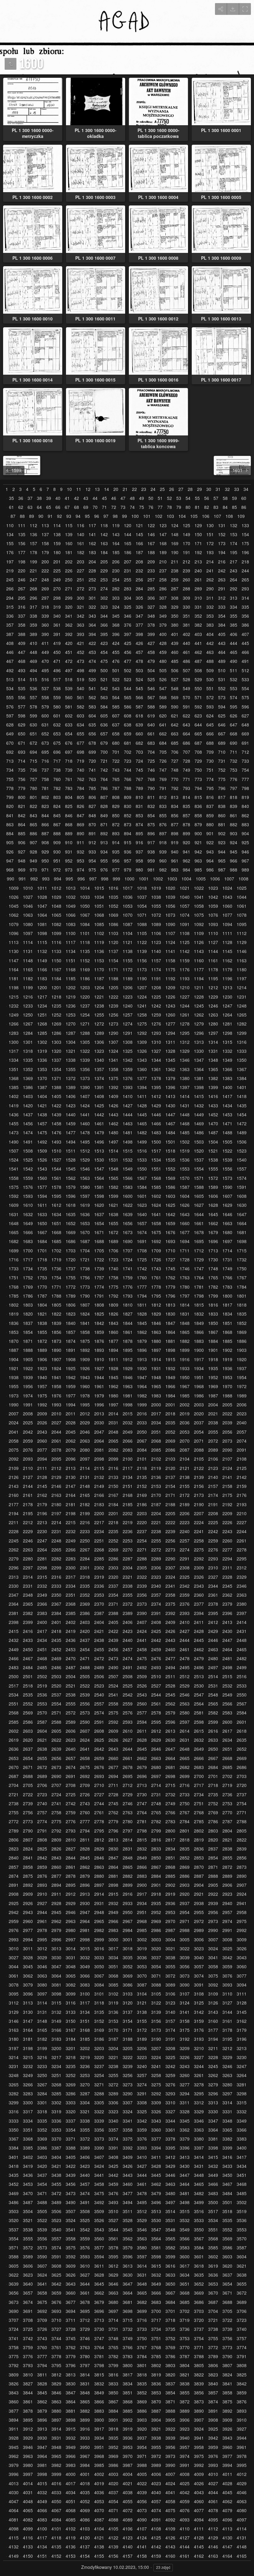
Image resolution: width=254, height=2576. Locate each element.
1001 (144, 879)
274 (104, 589)
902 (222, 834)
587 (139, 707)
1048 (56, 906)
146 (151, 534)
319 (57, 607)
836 (198, 806)
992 (34, 879)
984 (186, 870)
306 (151, 598)
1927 (99, 1368)
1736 (56, 1269)
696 (57, 752)
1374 (99, 1078)
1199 (28, 988)
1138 (128, 951)
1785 (14, 1296)
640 (151, 725)
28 (190, 489)
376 (128, 625)
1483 (156, 1133)
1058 (199, 906)
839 (234, 806)
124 (175, 525)
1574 (242, 1178)
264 (234, 580)
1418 (242, 1096)
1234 (42, 1006)
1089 (156, 924)
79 (179, 507)
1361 (156, 1069)
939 (163, 852)
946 (245, 852)
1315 (227, 1042)
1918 (213, 1359)
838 (222, 806)
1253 (71, 1015)
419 (57, 643)
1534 (156, 1160)
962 (186, 861)
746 (151, 770)
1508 (28, 1151)
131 (222, 525)
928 (33, 852)
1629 (227, 1205)
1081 (42, 924)
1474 (28, 1133)
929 (45, 852)
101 (147, 516)
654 (69, 734)
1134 (71, 951)
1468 (185, 1124)
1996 (99, 1405)
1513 (99, 1151)
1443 (113, 1115)
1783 (227, 1287)
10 (69, 489)
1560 (42, 1178)
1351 (14, 1069)
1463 (128, 1124)
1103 (113, 933)
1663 (227, 1223)
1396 (170, 1087)
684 (163, 743)
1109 (199, 933)
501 (116, 670)
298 (57, 598)
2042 (28, 1432)
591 (186, 707)
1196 (227, 979)
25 (162, 489)
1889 (42, 1350)
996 (81, 879)
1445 (142, 1115)
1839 (56, 1323)
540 (81, 688)
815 (198, 797)
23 (144, 489)
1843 (113, 1323)
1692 (156, 1241)
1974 (28, 1396)
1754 (56, 1278)
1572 (213, 1178)
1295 (185, 1033)
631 (45, 725)
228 (92, 571)
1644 (199, 1214)
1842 (99, 1323)
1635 (71, 1214)
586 (128, 707)
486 (186, 661)
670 (10, 743)
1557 (242, 1169)
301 (92, 598)
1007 (229, 879)
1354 (56, 1069)
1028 (42, 897)
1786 (28, 1296)
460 (175, 652)
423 (104, 643)
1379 (170, 1078)
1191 (156, 979)
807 (104, 797)
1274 (128, 1024)
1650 (42, 1223)
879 (198, 825)
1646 (227, 1214)
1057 (185, 906)
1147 (14, 961)
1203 (85, 988)
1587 (185, 1187)
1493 (56, 1142)
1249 (14, 1015)
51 (160, 498)
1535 (170, 1160)
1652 (71, 1223)
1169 (85, 970)
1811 (142, 1305)
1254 (85, 1015)
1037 (142, 897)
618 (139, 716)
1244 (185, 1006)
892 (104, 834)
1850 (213, 1323)
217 (234, 562)
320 (69, 607)
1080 (28, 924)
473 (81, 661)
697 (69, 752)
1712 (199, 1251)
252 (92, 580)
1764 (199, 1278)
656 (92, 734)
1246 (213, 1006)
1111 (227, 933)
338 (33, 616)
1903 (242, 1350)
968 (10, 870)
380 (175, 625)
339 (45, 616)
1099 (56, 933)
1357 (99, 1069)
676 (69, 743)
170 (186, 543)
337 (22, 616)
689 (222, 743)
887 (45, 834)
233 (151, 571)
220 (22, 571)
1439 (56, 1115)
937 (139, 852)
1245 (199, 1006)
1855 (42, 1332)
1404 (42, 1096)
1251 (42, 1015)
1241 (142, 1006)
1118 (85, 942)
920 (186, 842)
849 (104, 816)
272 (81, 589)
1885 (227, 1341)
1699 (14, 1251)
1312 (185, 1042)
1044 (242, 897)
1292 (142, 1033)
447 (22, 652)
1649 (28, 1223)
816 (210, 797)
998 (105, 879)
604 (92, 716)
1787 (42, 1296)
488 (210, 661)
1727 (170, 1260)
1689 (113, 1241)
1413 (170, 1096)
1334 (14, 1060)
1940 (42, 1377)
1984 (170, 1396)
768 (151, 779)
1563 (85, 1178)
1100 (71, 933)
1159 (185, 961)
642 (175, 725)
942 (198, 852)
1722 (99, 1260)
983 (175, 870)
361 (57, 625)
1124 (170, 942)
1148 (28, 961)
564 (116, 697)
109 (241, 516)
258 (163, 580)
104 (182, 516)
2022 (227, 1414)
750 (198, 770)
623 (198, 716)
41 (67, 498)
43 (86, 498)
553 (234, 688)
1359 (128, 1069)
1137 (113, 951)
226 (69, 571)
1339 (85, 1060)
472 (69, 661)
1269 (56, 1024)
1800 (227, 1296)
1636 (85, 1214)
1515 (128, 1151)
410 (33, 643)
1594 (42, 1196)
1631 (14, 1214)
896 (151, 834)
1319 (42, 1051)
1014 (85, 888)
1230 (227, 997)
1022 (199, 888)
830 (128, 806)
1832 (199, 1314)
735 (22, 770)
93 (69, 516)
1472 (242, 1124)
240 (198, 571)
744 (128, 770)
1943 (85, 1377)
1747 (199, 1269)
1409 (113, 1096)
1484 (170, 1133)
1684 (42, 1241)
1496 (99, 1142)
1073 (170, 915)
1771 (56, 1287)
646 (222, 725)
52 (169, 498)
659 (128, 734)
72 (114, 507)
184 (104, 552)
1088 (142, 924)
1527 (56, 1160)
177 (22, 552)
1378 (156, 1078)
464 (222, 652)
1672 (113, 1232)
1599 (113, 1196)
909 (57, 842)
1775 (113, 1287)
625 (222, 716)
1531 (113, 1160)
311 (210, 598)
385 (234, 625)
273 (92, 589)
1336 (42, 1060)
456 (128, 652)
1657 (142, 1223)
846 (69, 816)
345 (116, 616)
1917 (199, 1359)
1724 (128, 1260)
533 (245, 679)
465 (234, 652)
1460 (85, 1124)
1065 (56, 915)
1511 (71, 1151)
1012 (56, 888)
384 (222, 625)
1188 (113, 979)
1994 (71, 1405)
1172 (128, 970)
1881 (170, 1341)
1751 (14, 1278)
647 (234, 725)
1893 (99, 1350)
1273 (113, 1024)
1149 (42, 961)
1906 (42, 1359)
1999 (142, 1405)
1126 (199, 942)
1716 (14, 1260)
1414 (185, 1096)
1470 (213, 1124)
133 (245, 525)
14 (107, 489)
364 (92, 625)
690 (234, 743)
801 (33, 797)
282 (116, 589)
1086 (113, 924)
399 (151, 634)
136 (33, 534)
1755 (71, 1278)
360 (45, 625)
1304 (71, 1042)
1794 (142, 1296)
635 (92, 725)
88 (22, 516)
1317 (14, 1051)
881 (222, 825)
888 (57, 834)
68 (77, 507)
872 (116, 825)
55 (197, 498)
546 (151, 688)
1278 (185, 1024)
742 (104, 770)
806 (92, 797)
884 (10, 834)
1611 (42, 1205)
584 (104, 707)
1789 (71, 1296)
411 (45, 643)
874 (139, 825)
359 (33, 625)
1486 (199, 1133)
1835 (242, 1314)
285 (151, 589)
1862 (142, 1332)
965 (222, 861)
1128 (227, 942)
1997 (113, 1405)
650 (22, 734)
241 (210, 571)
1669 (71, 1232)
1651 (56, 1223)
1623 (142, 1205)
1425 (99, 1106)
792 (175, 788)
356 (245, 616)
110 (10, 525)
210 (163, 562)
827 (92, 806)
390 (45, 634)
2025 (28, 1423)
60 (244, 498)
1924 (56, 1368)
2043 (42, 1432)
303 (116, 598)
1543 (42, 1169)
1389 (71, 1087)
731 (222, 761)
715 (33, 761)
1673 (128, 1232)
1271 (85, 1024)
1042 (213, 897)
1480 (113, 1133)
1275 (142, 1024)
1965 (156, 1386)
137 (45, 534)
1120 (113, 942)
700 (104, 752)
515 (33, 679)
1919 (227, 1359)
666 (210, 734)
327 (151, 607)
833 (163, 806)
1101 (85, 933)
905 (10, 842)
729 (198, 761)
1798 (199, 1296)
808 (116, 797)
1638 (113, 1214)
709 (210, 752)
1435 (242, 1106)
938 (151, 852)
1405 (56, 1096)
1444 (128, 1115)
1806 (71, 1305)
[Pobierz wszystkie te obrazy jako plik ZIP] (233, 9)
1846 (156, 1323)
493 (22, 670)
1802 (14, 1305)
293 (245, 589)
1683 (28, 1241)
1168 (71, 970)
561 (81, 697)
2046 (85, 1432)
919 (175, 842)
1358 (113, 1069)
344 (104, 616)
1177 (199, 970)
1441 (85, 1115)
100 (135, 516)
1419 (14, 1106)
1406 (71, 1096)
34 (246, 489)
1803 (28, 1305)
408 (10, 643)
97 (106, 516)
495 (45, 670)
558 (45, 697)
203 (81, 562)
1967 (185, 1386)
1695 (199, 1241)
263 (222, 580)
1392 (113, 1087)
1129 (242, 942)
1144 (213, 951)
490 (234, 661)
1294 (170, 1033)
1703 (71, 1251)
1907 (56, 1359)
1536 (185, 1160)
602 (69, 716)
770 (175, 779)
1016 (113, 888)
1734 (28, 1269)
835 (186, 806)
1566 (128, 1178)
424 (116, 643)
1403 (28, 1096)
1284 (28, 1033)
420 (69, 643)
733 (245, 761)
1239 (113, 1006)
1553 (185, 1169)
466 (245, 652)
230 (116, 571)
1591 (242, 1187)
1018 (142, 888)
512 (245, 670)
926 (10, 852)
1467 (170, 1124)
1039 (170, 897)
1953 (227, 1377)
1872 (42, 1341)
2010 (56, 1414)
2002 (185, 1405)
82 (207, 507)
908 (45, 842)
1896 (142, 1350)
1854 (28, 1332)
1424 (85, 1106)
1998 (128, 1405)
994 (58, 879)
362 (69, 625)
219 (10, 571)
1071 (142, 915)
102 (159, 516)
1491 (28, 1142)
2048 (113, 1432)
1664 (242, 1223)
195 (234, 552)
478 (139, 661)
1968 (199, 1386)
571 (198, 697)
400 (163, 634)
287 (175, 589)
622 (186, 716)
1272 (99, 1024)
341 (69, 616)
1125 (185, 942)
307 (163, 598)
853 (139, 816)
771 (186, 779)
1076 (213, 915)
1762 (170, 1278)
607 (116, 716)
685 (175, 743)
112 (33, 525)
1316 (242, 1042)
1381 (199, 1078)
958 (139, 861)
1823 (71, 1314)
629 (22, 725)
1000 (129, 879)
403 (198, 634)
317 (33, 607)
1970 (227, 1386)
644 (198, 725)
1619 (85, 1205)
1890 (56, 1350)
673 (45, 743)
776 (234, 779)
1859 (99, 1332)
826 (81, 806)
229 (104, 571)
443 (222, 643)
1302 (42, 1042)
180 (57, 552)
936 (128, 852)
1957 (42, 1386)
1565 (113, 1178)
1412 (156, 1096)
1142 (185, 951)
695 (45, 752)
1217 (42, 997)
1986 (199, 1396)
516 (45, 679)
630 (33, 725)
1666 (28, 1232)
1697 (227, 1241)
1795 (156, 1296)
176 (10, 552)
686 (186, 743)
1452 (213, 1115)
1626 (185, 1205)
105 (194, 516)
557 (33, 697)
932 (81, 852)
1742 (142, 1269)
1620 (99, 1205)
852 (128, 816)
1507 (14, 1151)
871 (104, 825)
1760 (142, 1278)
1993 (56, 1405)
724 (139, 761)
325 (128, 607)
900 (198, 834)
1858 (85, 1332)
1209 (170, 988)
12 (88, 489)
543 (116, 688)
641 (163, 725)
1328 (170, 1051)
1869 (242, 1332)
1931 (156, 1368)
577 (22, 707)
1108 (185, 933)
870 (92, 825)
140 (81, 534)
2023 (242, 1414)
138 (57, 534)
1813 (170, 1305)
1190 (142, 979)
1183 (42, 979)
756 (22, 779)
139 (69, 534)
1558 (14, 1178)
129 (198, 525)
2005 (227, 1405)
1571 (199, 1178)
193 (210, 552)
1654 (99, 1223)
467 (10, 661)
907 (33, 842)
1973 (14, 1396)
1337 (56, 1060)
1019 (156, 888)
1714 (227, 1251)
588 (151, 707)
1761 (156, 1278)
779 (22, 788)
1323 (99, 1051)
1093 (213, 924)
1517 (156, 1151)
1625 (170, 1205)
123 (163, 525)
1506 (242, 1142)
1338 (71, 1060)
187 (139, 552)
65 (49, 507)
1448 (185, 1115)
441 (198, 643)
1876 (99, 1341)
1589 (213, 1187)
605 (104, 716)
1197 (242, 979)
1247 (227, 1006)
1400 (227, 1087)
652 (45, 734)
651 (33, 734)
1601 (142, 1196)
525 (151, 679)
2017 (156, 1414)
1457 (42, 1124)
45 (104, 498)
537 (45, 688)
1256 (113, 1015)
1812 (156, 1305)
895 (139, 834)
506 (175, 670)
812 (163, 797)
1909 (85, 1359)
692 (10, 752)
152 (222, 534)
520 (92, 679)
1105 (142, 933)
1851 (227, 1323)
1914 (156, 1359)
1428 (142, 1106)
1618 (71, 1205)
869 (81, 825)
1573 (227, 1178)
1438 (42, 1115)
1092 (199, 924)
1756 (85, 1278)
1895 (128, 1350)
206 (116, 562)
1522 (227, 1151)
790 (151, 788)
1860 (113, 1332)
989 (245, 870)
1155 (128, 961)
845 (57, 816)
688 (210, 743)
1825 (99, 1314)
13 (97, 489)
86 (244, 507)
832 (151, 806)
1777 (142, 1287)
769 (163, 779)
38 (39, 498)
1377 (142, 1078)
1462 (113, 1124)
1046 (28, 906)
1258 (142, 1015)
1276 (156, 1024)
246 (22, 580)
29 (199, 489)
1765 (213, 1278)
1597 (85, 1196)
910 (69, 842)
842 (22, 816)
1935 (213, 1368)
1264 (227, 1015)
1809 (113, 1305)
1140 (156, 951)
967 (245, 861)
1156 (142, 961)
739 (69, 770)
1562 (71, 1178)
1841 (85, 1323)
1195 (213, 979)
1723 (113, 1260)
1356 (85, 1069)
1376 (128, 1078)
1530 (99, 1160)
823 (45, 806)
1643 (185, 1214)
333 (222, 607)
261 (198, 580)
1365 (213, 1069)
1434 (227, 1106)
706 (175, 752)
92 (59, 516)
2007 (14, 1414)
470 (45, 661)
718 (69, 761)
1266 (14, 1024)
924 (234, 842)
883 (245, 825)
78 (169, 507)
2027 (56, 1423)
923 (222, 842)
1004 (186, 879)
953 (81, 861)
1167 (56, 970)
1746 (185, 1269)
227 (81, 571)
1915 (170, 1359)
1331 (213, 1051)
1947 (142, 1377)
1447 (170, 1115)
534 (10, 688)
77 (160, 507)
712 (245, 752)
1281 (227, 1024)
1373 (85, 1078)
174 (234, 543)
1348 (213, 1060)
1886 (242, 1341)
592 (198, 707)
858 (198, 816)
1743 (156, 1269)
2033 (142, 1423)
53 (179, 498)
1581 (99, 1187)
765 (116, 779)
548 (175, 688)
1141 (170, 951)
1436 (14, 1115)
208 (139, 562)
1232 (14, 1006)
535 (22, 688)
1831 (185, 1314)
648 (245, 725)
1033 (85, 897)
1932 (170, 1368)
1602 (156, 1196)
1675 (156, 1232)
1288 (85, 1033)
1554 (199, 1169)
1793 (128, 1296)
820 (10, 806)
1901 (213, 1350)
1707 (128, 1251)
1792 (113, 1296)
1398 (199, 1087)
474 (92, 661)
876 (163, 825)
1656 (128, 1223)
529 (198, 679)
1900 (199, 1350)
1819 (14, 1314)
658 (116, 734)
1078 (242, 915)
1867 (213, 1332)
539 (69, 688)
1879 (142, 1341)
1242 (156, 1006)
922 (210, 842)
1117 (71, 942)
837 (210, 806)
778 (10, 788)
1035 (113, 897)
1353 (42, 1069)
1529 (85, 1160)
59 (234, 498)
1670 (85, 1232)
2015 (128, 1414)
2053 (185, 1432)
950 (45, 861)
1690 (128, 1241)
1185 (71, 979)
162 (92, 543)
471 (57, 661)
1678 (199, 1232)
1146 (242, 951)
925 (245, 842)
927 (22, 852)
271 (69, 589)
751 (210, 770)
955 (104, 861)
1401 (242, 1087)
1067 (85, 915)
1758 (113, 1278)
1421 (42, 1106)
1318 (28, 1051)
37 (30, 498)
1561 (56, 1178)
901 (210, 834)
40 (58, 498)
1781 (199, 1287)
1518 (170, 1151)
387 (10, 634)
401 (175, 634)
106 (206, 516)
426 (139, 643)
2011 (71, 1414)
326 (139, 607)
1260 (170, 1015)
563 (104, 697)
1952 (213, 1377)
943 (210, 852)
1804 (42, 1305)
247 (33, 580)
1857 (71, 1332)
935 (116, 852)
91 (50, 516)
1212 (213, 988)
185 (116, 552)
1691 (142, 1241)
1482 (142, 1133)
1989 (242, 1396)
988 (234, 870)
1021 (185, 888)
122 (151, 525)
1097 (28, 933)
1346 (185, 1060)
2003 (199, 1405)
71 (104, 507)
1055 (156, 906)
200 (45, 562)
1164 (14, 970)
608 (128, 716)
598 (22, 716)
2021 (213, 1414)
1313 (199, 1042)
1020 (170, 888)
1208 (156, 988)
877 (175, 825)
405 (222, 634)
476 (116, 661)
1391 (99, 1087)
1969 (213, 1386)
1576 (28, 1187)
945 (234, 852)
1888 (28, 1350)
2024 (14, 1423)
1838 (42, 1323)
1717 (28, 1260)
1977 (71, 1396)
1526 (42, 1160)
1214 (242, 988)
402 (186, 634)
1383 (227, 1078)
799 (10, 797)
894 (128, 834)
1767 (242, 1278)
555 (10, 697)
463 (210, 652)
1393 (128, 1087)
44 (95, 498)
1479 (99, 1133)
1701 (42, 1251)
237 (163, 571)
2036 (185, 1423)
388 (22, 634)
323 (104, 607)
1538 (213, 1160)
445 (245, 643)
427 (151, 643)
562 (92, 697)
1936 (227, 1368)
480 (163, 661)
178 (33, 552)
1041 (199, 897)
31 (218, 489)
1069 (113, 915)
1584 (142, 1187)
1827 (128, 1314)
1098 (42, 933)
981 (151, 870)
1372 (71, 1078)
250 (69, 580)
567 (151, 697)
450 (57, 652)
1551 (156, 1169)
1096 (14, 933)
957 (128, 861)
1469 (199, 1124)
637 (116, 725)
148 (175, 534)
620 (163, 716)
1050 (85, 906)
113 (45, 525)
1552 (170, 1169)
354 (222, 616)
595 (234, 707)
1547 (99, 1169)
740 (81, 770)
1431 (185, 1106)
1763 (185, 1278)
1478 (85, 1133)
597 (10, 716)
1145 (227, 951)
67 (67, 507)
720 (92, 761)
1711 (185, 1251)
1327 (156, 1051)
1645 (213, 1214)
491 (245, 661)
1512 (85, 1151)
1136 (99, 951)
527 (175, 679)
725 (151, 761)
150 (198, 534)
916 (139, 842)
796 (222, 788)
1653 (85, 1223)
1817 (227, 1305)
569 (175, 697)
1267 (28, 1024)
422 (92, 643)
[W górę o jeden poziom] (11, 64)
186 (128, 552)
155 (10, 543)
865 (33, 825)
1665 (14, 1232)
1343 (142, 1060)
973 (69, 870)
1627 (199, 1205)
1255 (99, 1015)
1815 (199, 1305)
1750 (242, 1269)
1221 (99, 997)
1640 (142, 1214)
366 (104, 625)
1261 (185, 1015)
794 (198, 788)
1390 (85, 1087)
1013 (71, 888)
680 (116, 743)
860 (222, 816)
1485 (185, 1133)
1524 (14, 1160)
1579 (71, 1187)
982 (163, 870)
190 (175, 552)
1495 (85, 1142)
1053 (128, 906)
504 (151, 670)
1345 (170, 1060)
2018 (170, 1414)
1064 (42, 915)
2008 (28, 1414)
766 (128, 779)
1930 (142, 1368)
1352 (28, 1069)
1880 (156, 1341)
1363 (185, 1069)
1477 (71, 1133)
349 (163, 616)
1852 (242, 1323)
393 (81, 634)
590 (175, 707)
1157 (156, 961)
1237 (85, 1006)
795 (210, 788)
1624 (156, 1205)
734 (10, 770)
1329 (185, 1051)
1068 (99, 915)
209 (151, 562)
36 (21, 498)
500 (104, 670)
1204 (99, 988)
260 (186, 580)
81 (197, 507)
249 (57, 580)
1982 (142, 1396)
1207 (142, 988)
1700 (28, 1251)
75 (142, 507)
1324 (113, 1051)
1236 (71, 1006)
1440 (71, 1115)
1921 (14, 1368)
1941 (56, 1377)
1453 (227, 1115)
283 (128, 589)
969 (22, 870)
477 (128, 661)
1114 (28, 942)
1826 (113, 1314)
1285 (42, 1033)
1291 (128, 1033)
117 (92, 525)
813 (175, 797)
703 (139, 752)
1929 (128, 1368)
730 (210, 761)
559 (57, 697)
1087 (128, 924)
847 (81, 816)
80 (188, 507)
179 (45, 552)
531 (222, 679)
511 (234, 670)
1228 (199, 997)
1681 (242, 1232)
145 (139, 534)
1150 (56, 961)
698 (81, 752)
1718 (42, 1260)
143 (116, 534)
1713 (213, 1251)
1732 (242, 1260)
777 (245, 779)
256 (139, 580)
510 (222, 670)
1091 (185, 924)
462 (198, 652)
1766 (227, 1278)
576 (10, 707)
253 (104, 580)
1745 (170, 1269)
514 (22, 679)
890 (81, 834)
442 (210, 643)
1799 (213, 1296)
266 (10, 589)
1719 (56, 1260)
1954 (242, 1377)
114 (57, 525)
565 (128, 697)
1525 (28, 1160)
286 (163, 589)
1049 (71, 906)
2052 (170, 1432)
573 (222, 697)
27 (181, 489)
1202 (71, 988)
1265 (242, 1015)
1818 (242, 1305)
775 (222, 779)
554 (245, 688)
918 (163, 842)
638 (128, 725)
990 (11, 879)
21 (125, 489)
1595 (56, 1196)
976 (104, 870)
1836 (14, 1323)
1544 (56, 1169)
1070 (128, 915)
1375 (113, 1078)
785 (92, 788)
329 (175, 607)
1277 (170, 1024)
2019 (185, 1414)
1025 (242, 888)
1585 (156, 1187)
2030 (99, 1423)
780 (33, 788)
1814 (185, 1305)
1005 (201, 879)
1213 (227, 988)
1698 (242, 1241)
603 (81, 716)
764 (104, 779)
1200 (42, 988)
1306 (99, 1042)
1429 (156, 1106)
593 (210, 707)
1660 (185, 1223)
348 (151, 616)
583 (92, 707)
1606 (213, 1196)
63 (30, 507)
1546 (85, 1169)
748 (175, 770)
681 (128, 743)
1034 (99, 897)
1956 (28, 1386)
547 (163, 688)
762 (81, 779)
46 (114, 498)
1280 (213, 1024)
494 (33, 670)
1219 (71, 997)
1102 (99, 933)
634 (81, 725)
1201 (56, 988)
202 (69, 562)
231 (128, 571)
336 (10, 616)
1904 (14, 1359)
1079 (14, 924)
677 (81, 743)
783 (69, 788)
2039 (227, 1423)
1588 (199, 1187)
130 (210, 525)
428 (163, 643)
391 (57, 634)
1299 (242, 1033)
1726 (156, 1260)
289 (198, 589)
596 (245, 707)
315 (10, 607)
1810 (128, 1305)
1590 (227, 1187)
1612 (56, 1205)
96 (97, 516)
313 (234, 598)
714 (22, 761)
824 (57, 806)
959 (151, 861)
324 (116, 607)
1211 (199, 988)
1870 (14, 1341)
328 (163, 607)
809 (128, 797)
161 (81, 543)
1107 (170, 933)
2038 (213, 1423)
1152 (85, 961)
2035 (170, 1423)
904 (245, 834)
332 (210, 607)
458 (151, 652)
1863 (156, 1332)
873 (128, 825)
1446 (156, 1115)
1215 (14, 997)
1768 (14, 1287)
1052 (113, 906)
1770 (42, 1287)
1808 (99, 1305)
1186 (85, 979)
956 (116, 861)
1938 (14, 1377)
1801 (242, 1296)
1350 (242, 1060)
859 (210, 816)
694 (33, 752)
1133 (56, 951)
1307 (113, 1042)
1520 (199, 1151)
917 (151, 842)
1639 (128, 1214)
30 (209, 489)
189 (163, 552)
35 (11, 498)
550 (198, 688)
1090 (170, 924)
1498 (128, 1142)
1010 (28, 888)
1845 (142, 1323)
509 (210, 670)
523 (128, 679)
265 (245, 580)
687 (198, 743)
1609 (14, 1205)
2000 (156, 1405)
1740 (113, 1269)
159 (57, 543)
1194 (199, 979)
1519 (185, 1151)
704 (151, 752)
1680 (227, 1232)
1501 (170, 1142)
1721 (85, 1260)
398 (139, 634)
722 (116, 761)
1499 (142, 1142)
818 (234, 797)
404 (210, 634)
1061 (242, 906)
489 (222, 661)
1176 (185, 970)
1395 (156, 1087)
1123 (156, 942)
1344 (156, 1060)
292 (234, 589)
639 (139, 725)
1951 (199, 1377)
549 (186, 688)
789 (139, 788)
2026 (42, 1423)
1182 (28, 979)
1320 (56, 1051)
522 (116, 679)
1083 (71, 924)
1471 (227, 1124)
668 (234, 734)
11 (79, 489)
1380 (185, 1078)
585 (116, 707)
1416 (213, 1096)
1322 (85, 1051)
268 (33, 589)
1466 (156, 1124)
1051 (99, 906)
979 (128, 870)
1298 (227, 1033)
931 (69, 852)
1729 (199, 1260)
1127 (213, 942)
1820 (28, 1314)
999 (116, 879)
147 (163, 534)
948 (22, 861)
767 (139, 779)
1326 (142, 1051)
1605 (199, 1196)
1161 (213, 961)
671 (22, 743)
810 (139, 797)
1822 (56, 1314)
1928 (113, 1368)
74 (132, 507)
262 (210, 580)
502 (128, 670)
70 (95, 507)
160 (69, 543)
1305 (85, 1042)
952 (69, 861)
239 (186, 571)
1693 (170, 1241)
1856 (56, 1332)
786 (104, 788)
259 (175, 580)
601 (57, 716)
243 (234, 571)
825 (69, 806)
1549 (128, 1169)
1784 (242, 1287)
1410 (128, 1096)
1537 (199, 1160)
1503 (199, 1142)
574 (234, 697)
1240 (128, 1006)
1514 (113, 1151)
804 (69, 797)
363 (81, 625)
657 (104, 734)
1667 (42, 1232)
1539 (227, 1160)
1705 (99, 1251)
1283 (14, 1033)
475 (104, 661)
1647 (242, 1214)
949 (33, 861)
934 (104, 852)
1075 (199, 915)
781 (45, 788)
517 (57, 679)
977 (116, 870)
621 (175, 716)
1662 (213, 1223)
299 (69, 598)
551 (210, 688)
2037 (199, 1423)
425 (128, 643)
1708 (142, 1251)
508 (198, 670)
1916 (185, 1359)
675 (57, 743)
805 (81, 797)
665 (198, 734)
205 (104, 562)
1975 (42, 1396)
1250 (28, 1015)
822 (33, 806)
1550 (142, 1169)
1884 (213, 1341)
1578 (56, 1187)
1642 (170, 1214)
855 (163, 816)
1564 (99, 1178)
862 (245, 816)
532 (234, 679)
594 (222, 707)
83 (216, 507)
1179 (227, 970)
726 (163, 761)
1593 (28, 1196)
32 (227, 489)
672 (33, 743)
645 (210, 725)
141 (92, 534)
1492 (42, 1142)
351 (186, 616)
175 (245, 543)
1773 (85, 1287)
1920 (242, 1359)
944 (222, 852)
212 (186, 562)
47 (123, 498)
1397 (185, 1087)
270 (57, 589)
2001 (170, 1405)
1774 (99, 1287)
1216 (28, 997)
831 (139, 806)
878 (186, 825)
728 (186, 761)
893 (116, 834)
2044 (56, 1432)
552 (222, 688)
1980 (113, 1396)
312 (222, 598)
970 (33, 870)
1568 (156, 1178)
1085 (99, 924)
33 (237, 489)
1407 (85, 1096)
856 (175, 816)
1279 (199, 1024)
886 (33, 834)
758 (45, 779)
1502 (185, 1142)
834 (175, 806)
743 (116, 770)
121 (139, 525)
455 (116, 652)
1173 (142, 970)
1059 (213, 906)
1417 (227, 1096)
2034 (156, 1423)
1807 (85, 1305)
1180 (242, 970)
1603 (170, 1196)
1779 (170, 1287)
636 (104, 725)
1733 (14, 1269)
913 (104, 842)
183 (92, 552)
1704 (85, 1251)
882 (234, 825)
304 (128, 598)
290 (210, 589)
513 (10, 679)
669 (245, 734)
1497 (113, 1142)
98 (115, 516)
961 (175, 861)
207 (128, 562)
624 (210, 716)
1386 (28, 1087)
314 (245, 598)
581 (69, 707)
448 (33, 652)
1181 (14, 979)
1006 (215, 879)
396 (116, 634)
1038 (156, 897)
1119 (99, 942)
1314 (213, 1042)
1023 (213, 888)
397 (128, 634)
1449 (199, 1115)
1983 (156, 1396)
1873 (56, 1341)
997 (93, 879)
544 (128, 688)
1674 (142, 1232)
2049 (128, 1432)
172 (210, 543)
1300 (14, 1042)
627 (245, 716)
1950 (185, 1377)
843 (33, 816)
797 (234, 788)
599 (33, 716)
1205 (113, 988)
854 (151, 816)
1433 (213, 1106)
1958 (56, 1386)
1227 (185, 997)
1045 (14, 906)
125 (186, 525)
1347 (199, 1060)
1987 (213, 1396)
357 (10, 625)
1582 (113, 1187)
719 (81, 761)
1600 (128, 1196)
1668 (56, 1232)
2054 (199, 1432)
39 (49, 498)
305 (139, 598)
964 (210, 861)
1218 (56, 997)
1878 (128, 1341)
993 (46, 879)
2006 (242, 1405)
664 (186, 734)
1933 (185, 1368)
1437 (28, 1115)
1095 (242, 924)
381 (186, 625)
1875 (85, 1341)
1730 (213, 1260)
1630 (242, 1205)
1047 (42, 906)
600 (45, 716)
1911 (113, 1359)
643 (186, 725)
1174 (156, 970)
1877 (113, 1341)
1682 (14, 1241)
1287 (71, 1033)
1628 (213, 1205)
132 (234, 525)
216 (222, 562)
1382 (213, 1078)
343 (92, 616)
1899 (185, 1350)
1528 (71, 1160)
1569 (170, 1178)
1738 (85, 1269)
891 (92, 834)
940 (175, 852)
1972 (242, 1386)
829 (116, 806)
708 (198, 752)
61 (11, 507)
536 (33, 688)
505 (163, 670)
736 (33, 770)
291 (222, 589)
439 (175, 643)
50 (151, 498)
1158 (170, 961)
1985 (185, 1396)
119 (116, 525)
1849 (199, 1323)
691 (245, 743)
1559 (28, 1178)
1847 (170, 1323)
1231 (242, 997)
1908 (71, 1359)
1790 (85, 1296)
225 (57, 571)
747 (163, 770)
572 (210, 697)
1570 (185, 1178)
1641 (156, 1214)
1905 (28, 1359)
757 (33, 779)
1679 (213, 1232)
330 (186, 607)
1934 (199, 1368)
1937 (242, 1368)
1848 (185, 1323)
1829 (156, 1314)
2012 (85, 1414)
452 (81, 652)
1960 (85, 1386)
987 (222, 870)
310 (198, 598)
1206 (128, 988)
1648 (14, 1223)
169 (175, 543)
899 (186, 834)
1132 (42, 951)
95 (87, 516)
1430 (170, 1106)
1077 (227, 915)
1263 (213, 1015)
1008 (243, 879)
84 (225, 507)
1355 (71, 1069)
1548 (113, 1169)
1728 (185, 1260)
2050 (142, 1432)
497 (69, 670)
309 (186, 598)
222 (45, 571)
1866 (199, 1332)
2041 (14, 1432)
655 (81, 734)
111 (22, 525)
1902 (227, 1350)
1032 (71, 897)
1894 (113, 1350)
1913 (142, 1359)
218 (245, 562)
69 (86, 507)
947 (10, 861)
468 (22, 661)
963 (198, 861)
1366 (227, 1069)
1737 (71, 1269)
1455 (14, 1124)
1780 (185, 1287)
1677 (185, 1232)
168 (163, 543)
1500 (156, 1142)
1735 (42, 1269)
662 (163, 734)
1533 (142, 1160)
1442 (99, 1115)
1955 (14, 1386)
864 (22, 825)
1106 (156, 933)
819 (245, 797)
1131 (28, 951)
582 (81, 707)
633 (69, 725)
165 (128, 543)
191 (186, 552)
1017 (128, 888)
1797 (185, 1296)
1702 (56, 1251)
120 (128, 525)
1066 (71, 915)
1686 (71, 1241)
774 (210, 779)
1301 (28, 1042)
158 (45, 543)
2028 (71, 1423)
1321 (71, 1051)
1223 (128, 997)
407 (245, 634)
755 (10, 779)
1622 (128, 1205)
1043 (227, 897)
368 (116, 625)
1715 (242, 1251)
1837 (28, 1323)
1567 (142, 1178)
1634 (56, 1214)
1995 (85, 1405)
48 (132, 498)
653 (57, 734)
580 (57, 707)
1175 (170, 970)
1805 (56, 1305)
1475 (42, 1133)
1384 (242, 1078)
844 (45, 816)
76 (151, 507)
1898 (170, 1350)
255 (128, 580)
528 (186, 679)
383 (210, 625)
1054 (142, 906)
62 (21, 507)
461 (186, 652)
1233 (28, 1006)
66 (58, 507)
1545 (71, 1169)
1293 (156, 1033)
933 (92, 852)
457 (139, 652)
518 (69, 679)
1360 (142, 1069)
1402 (14, 1096)
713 (10, 761)
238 (175, 571)
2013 (99, 1414)
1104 (128, 933)
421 (81, 643)
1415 (199, 1096)
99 (125, 516)
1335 (28, 1060)
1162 (227, 961)
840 (245, 806)
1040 (185, 897)
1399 (213, 1087)
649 (10, 734)
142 (104, 534)
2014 (113, 1414)
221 (33, 571)
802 (45, 797)
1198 (14, 988)
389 (33, 634)
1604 (185, 1196)
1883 (199, 1341)
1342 (128, 1060)
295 (22, 598)
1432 (199, 1106)
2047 (99, 1432)
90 (41, 516)
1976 (56, 1396)
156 (22, 543)
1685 (56, 1241)
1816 (213, 1305)
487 (198, 661)
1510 (56, 1151)
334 (234, 607)
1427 (128, 1106)
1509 (42, 1151)
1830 (170, 1314)
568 (163, 697)
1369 (28, 1078)
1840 (71, 1323)
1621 (113, 1205)
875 (151, 825)
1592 (14, 1196)
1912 (128, 1359)
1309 (142, 1042)
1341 (113, 1060)
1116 (56, 942)
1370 (42, 1078)
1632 (28, 1214)
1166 (42, 970)
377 (139, 625)
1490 (14, 1142)
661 (151, 734)
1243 (170, 1006)
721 (104, 761)
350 (175, 616)
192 (198, 552)
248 (45, 580)
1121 (128, 942)
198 (22, 562)
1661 (199, 1223)
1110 (213, 933)
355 (234, 616)
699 (92, 752)
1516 (142, 1151)
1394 (142, 1087)
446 (10, 652)
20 (116, 489)
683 (151, 743)
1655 (113, 1223)
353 (210, 616)
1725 (142, 1260)
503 (139, 670)
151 (210, 534)
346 (128, 616)
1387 (42, 1087)
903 (234, 834)
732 (234, 761)
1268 (42, 1024)
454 (104, 652)
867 (57, 825)
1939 (28, 1377)
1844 (128, 1323)
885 (22, 834)
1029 (56, 897)
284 (139, 589)
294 (10, 598)
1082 (56, 924)
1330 (199, 1051)
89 (32, 516)
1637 (99, 1214)
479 (151, 661)
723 (128, 761)
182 (81, 552)
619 (151, 716)
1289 (99, 1033)
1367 (242, 1069)
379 (163, 625)
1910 (99, 1359)
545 (139, 688)
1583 (128, 1187)
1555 (213, 1169)
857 (186, 816)
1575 (14, 1187)
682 (139, 743)
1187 (99, 979)
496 (57, 670)
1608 (242, 1196)
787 (116, 788)
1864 (170, 1332)
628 (10, 725)
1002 (158, 879)
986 (210, 870)
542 (104, 688)
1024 (227, 888)
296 (33, 598)
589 (163, 707)
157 (33, 543)
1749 (227, 1269)
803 (57, 797)
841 (10, 816)
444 (234, 643)
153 (234, 534)
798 (245, 788)
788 (128, 788)
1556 (227, 1169)
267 (22, 589)
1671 (99, 1232)
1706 (113, 1251)
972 (57, 870)
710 (222, 752)
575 (245, 697)
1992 (42, 1405)
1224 (142, 997)
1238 (99, 1006)
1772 (71, 1287)
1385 (14, 1087)
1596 (71, 1196)
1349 (227, 1060)
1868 (227, 1332)
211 (175, 562)
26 (172, 489)
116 (81, 525)
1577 (42, 1187)
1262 (199, 1015)
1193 (185, 979)
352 (198, 616)
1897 (156, 1350)
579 (45, 707)
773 (198, 779)
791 (163, 788)
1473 (14, 1133)
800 (22, 797)
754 (245, 770)
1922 (28, 1368)
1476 (56, 1133)
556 (22, 697)
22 (134, 489)
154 (245, 534)
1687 (85, 1241)
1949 (170, 1377)
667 (222, 734)
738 (57, 770)
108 (229, 516)
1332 (227, 1051)
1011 (42, 888)
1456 (28, 1124)
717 (57, 761)
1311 (170, 1042)
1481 (128, 1133)
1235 (56, 1006)
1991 (28, 1405)
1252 (56, 1015)
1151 (71, 961)
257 (151, 580)
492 (10, 670)
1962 (113, 1386)
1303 (56, 1042)
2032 (128, 1423)
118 (104, 525)
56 (207, 498)
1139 (142, 951)
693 (22, 752)
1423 (71, 1106)
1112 (242, 933)
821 (22, 806)
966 (234, 861)
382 (198, 625)
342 (81, 616)
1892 (85, 1350)
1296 (199, 1033)
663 (175, 734)
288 (186, 589)
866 (45, 825)
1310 (156, 1042)
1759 (128, 1278)
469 (33, 661)
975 (92, 870)
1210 (185, 988)
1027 (28, 897)
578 (33, 707)
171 (198, 543)
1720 (71, 1260)
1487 (213, 1133)
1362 (170, 1069)
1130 (14, 951)
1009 (14, 888)
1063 (28, 915)
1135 (85, 951)
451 (69, 652)
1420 (28, 1106)
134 (10, 534)
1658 (156, 1223)
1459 (71, 1124)
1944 (99, 1377)
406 (234, 634)
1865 (185, 1332)
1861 (128, 1332)
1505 (227, 1142)
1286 (56, 1033)
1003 (172, 879)
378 (151, 625)
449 (45, 652)
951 (57, 861)
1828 (142, 1314)
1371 (56, 1078)
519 (81, 679)
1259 (156, 1015)
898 (175, 834)
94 (78, 516)
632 (57, 725)
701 (116, 752)
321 (81, 607)
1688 (99, 1241)
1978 (85, 1396)
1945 (113, 1377)
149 (186, 534)
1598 (99, 1196)
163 (104, 543)
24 (153, 489)
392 (69, 634)
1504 (213, 1142)
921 (198, 842)
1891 (71, 1350)
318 (45, 607)
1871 (28, 1341)
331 (198, 607)
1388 (56, 1087)
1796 (170, 1296)
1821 (42, 1314)
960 (163, 861)
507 (186, 670)
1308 (128, 1042)
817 (222, 797)
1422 (56, 1106)
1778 (156, 1287)
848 (92, 816)
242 (222, 571)
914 (116, 842)
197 (10, 562)
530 (210, 679)
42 (77, 498)
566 (139, 697)
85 (234, 507)
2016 (142, 1414)
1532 (128, 1160)
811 (151, 797)
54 (188, 498)
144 (128, 534)
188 (151, 552)
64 (39, 507)
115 (69, 525)
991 (22, 879)
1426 (113, 1106)
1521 (213, 1151)
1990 (14, 1405)
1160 (199, 961)
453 (92, 652)
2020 (199, 1414)
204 (92, 562)
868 (69, 825)
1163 (242, 961)
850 (116, 816)
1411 (142, 1096)
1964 (142, 1386)
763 (92, 779)
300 (81, 598)
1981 (128, 1396)
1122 (142, 942)
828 (104, 806)
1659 (170, 1223)
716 (45, 761)
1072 (156, 915)
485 (175, 661)
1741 (128, 1269)
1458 (56, 1124)
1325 (128, 1051)
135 (22, 534)
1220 (85, 997)
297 (45, 598)
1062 (14, 915)
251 (81, 580)
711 (234, 752)
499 (92, 670)
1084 (85, 924)
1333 (242, 1051)
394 (92, 634)
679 (104, 743)
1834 (227, 1314)
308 (175, 598)
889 (69, 834)
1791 (99, 1296)
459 (163, 652)
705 (163, 752)
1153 (99, 961)
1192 (170, 979)
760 (57, 779)
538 (57, 688)
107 (217, 516)
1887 (14, 1350)
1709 (156, 1251)
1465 (142, 1124)
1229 (213, 997)
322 (92, 607)
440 (186, 643)
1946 (128, 1377)
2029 (85, 1423)
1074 (185, 915)
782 (57, 788)
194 (222, 552)
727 (175, 761)
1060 (227, 906)
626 (234, 716)
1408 (99, 1096)
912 (92, 842)
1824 (85, 1314)
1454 (242, 1115)
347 (139, 616)
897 (163, 834)
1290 (113, 1033)
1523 (242, 1151)
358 (22, 625)
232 (139, 571)
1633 (42, 1214)
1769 (28, 1287)
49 (142, 498)
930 (57, 852)
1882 (185, 1341)
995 (69, 879)
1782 (213, 1287)
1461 (99, 1124)
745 (139, 770)
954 (92, 861)
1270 (71, 1024)
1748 (213, 1269)
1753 (42, 1278)
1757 (99, 1278)
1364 (199, 1069)
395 (104, 634)
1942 (71, 1377)
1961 (99, 1386)
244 (245, 571)
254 (116, 580)
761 (69, 779)
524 (139, 679)
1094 (227, 924)
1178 (213, 970)
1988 (227, 1396)
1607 (227, 1196)
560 (69, 697)
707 (186, 752)
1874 (71, 1341)
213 (198, 562)
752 (222, 770)
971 (45, 870)
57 (216, 498)
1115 (42, 942)
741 (92, 770)
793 (186, 788)
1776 (128, 1287)
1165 (28, 970)
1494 (71, 1142)
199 (33, 562)
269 (45, 589)
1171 (113, 970)
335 (245, 607)
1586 (170, 1187)
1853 (14, 1332)
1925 (71, 1368)
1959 (71, 1386)
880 (210, 825)
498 (81, 670)
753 (234, 770)
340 (57, 616)
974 (81, 870)
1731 (227, 1260)
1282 (242, 1024)
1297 (213, 1033)
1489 (242, 1133)
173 (222, 543)
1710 (170, 1251)
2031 (113, 1423)
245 (10, 580)
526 (163, 679)
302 (104, 598)
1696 (213, 1241)
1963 (128, 1386)
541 (92, 688)
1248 (242, 1006)
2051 (156, 1432)
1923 (42, 1368)
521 (104, 679)
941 (186, 852)
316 (22, 607)
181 (69, 552)
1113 (14, 942)
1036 (128, 897)
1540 (242, 1160)
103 (170, 516)
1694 (185, 1241)
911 (81, 842)
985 (198, 870)
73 (123, 507)
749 (186, 770)
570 (186, 697)
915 (128, 842)
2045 (71, 1432)
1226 (170, 997)
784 (81, 788)
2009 (42, 1414)
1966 (170, 1386)
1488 (227, 1133)
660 (139, 734)
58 (225, 498)
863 (10, 825)
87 (13, 516)
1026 (14, 897)
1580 (85, 1187)
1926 (85, 1368)
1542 (28, 1169)
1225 (156, 997)
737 (45, 770)
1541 (14, 1169)
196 (245, 552)
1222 (113, 997)
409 (22, 643)
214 (210, 562)
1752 (28, 1278)
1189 (128, 979)
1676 (170, 1232)
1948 (156, 1377)
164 (116, 543)
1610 (28, 1205)
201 (57, 562)
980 (139, 870)
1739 (99, 1269)
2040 (242, 1423)
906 (22, 842)
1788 (56, 1296)
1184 (56, 979)
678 (92, 743)
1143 (199, 951)
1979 (99, 1396)
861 (234, 816)
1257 (128, 1015)
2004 (213, 1405)
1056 (170, 906)
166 (139, 543)
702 (128, 752)
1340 (99, 1060)
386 (245, 625)
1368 (14, 1078)
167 (151, 543)
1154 (113, 961)
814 (186, 797)
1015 (99, 888)
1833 (213, 1314)
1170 (99, 970)
